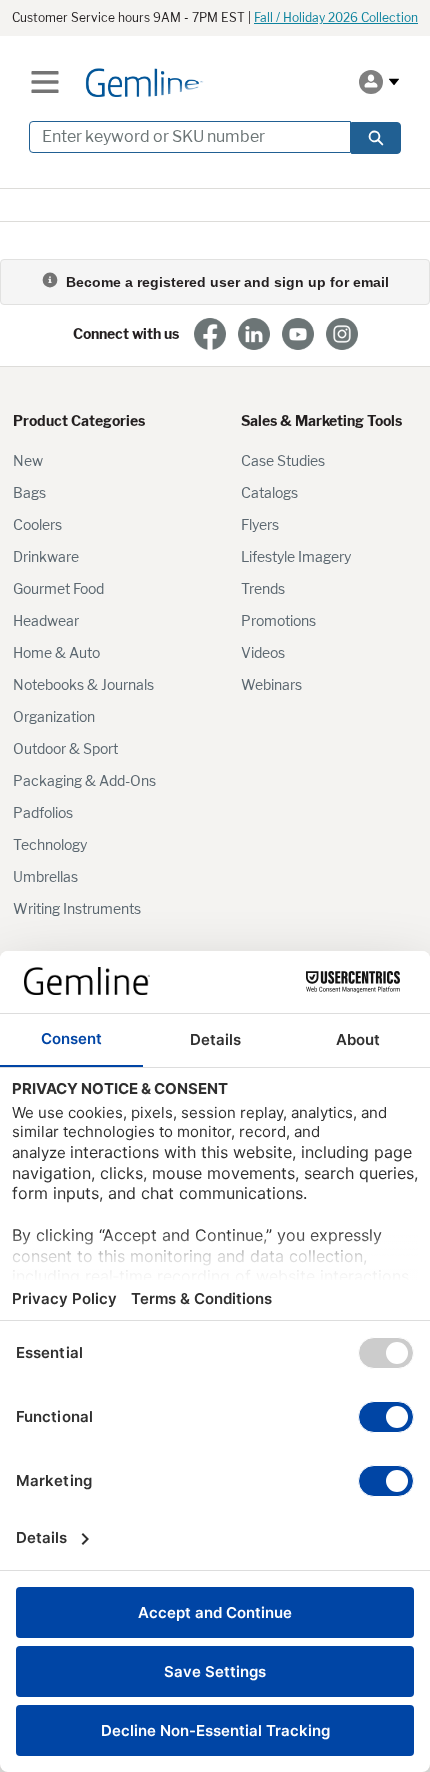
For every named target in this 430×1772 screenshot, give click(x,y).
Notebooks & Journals (83, 684)
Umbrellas (45, 876)
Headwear (46, 620)
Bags (29, 492)
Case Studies (283, 460)
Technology (50, 844)
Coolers (37, 524)
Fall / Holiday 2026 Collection (336, 17)
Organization (54, 716)
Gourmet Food (58, 588)
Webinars (271, 684)
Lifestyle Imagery (296, 556)
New (28, 460)
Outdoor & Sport (65, 748)
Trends (263, 588)
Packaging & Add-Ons (84, 780)
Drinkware (46, 556)
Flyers (260, 524)
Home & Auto (56, 652)
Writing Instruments (77, 908)
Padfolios (43, 812)
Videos (263, 652)
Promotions (278, 620)
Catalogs (269, 492)
